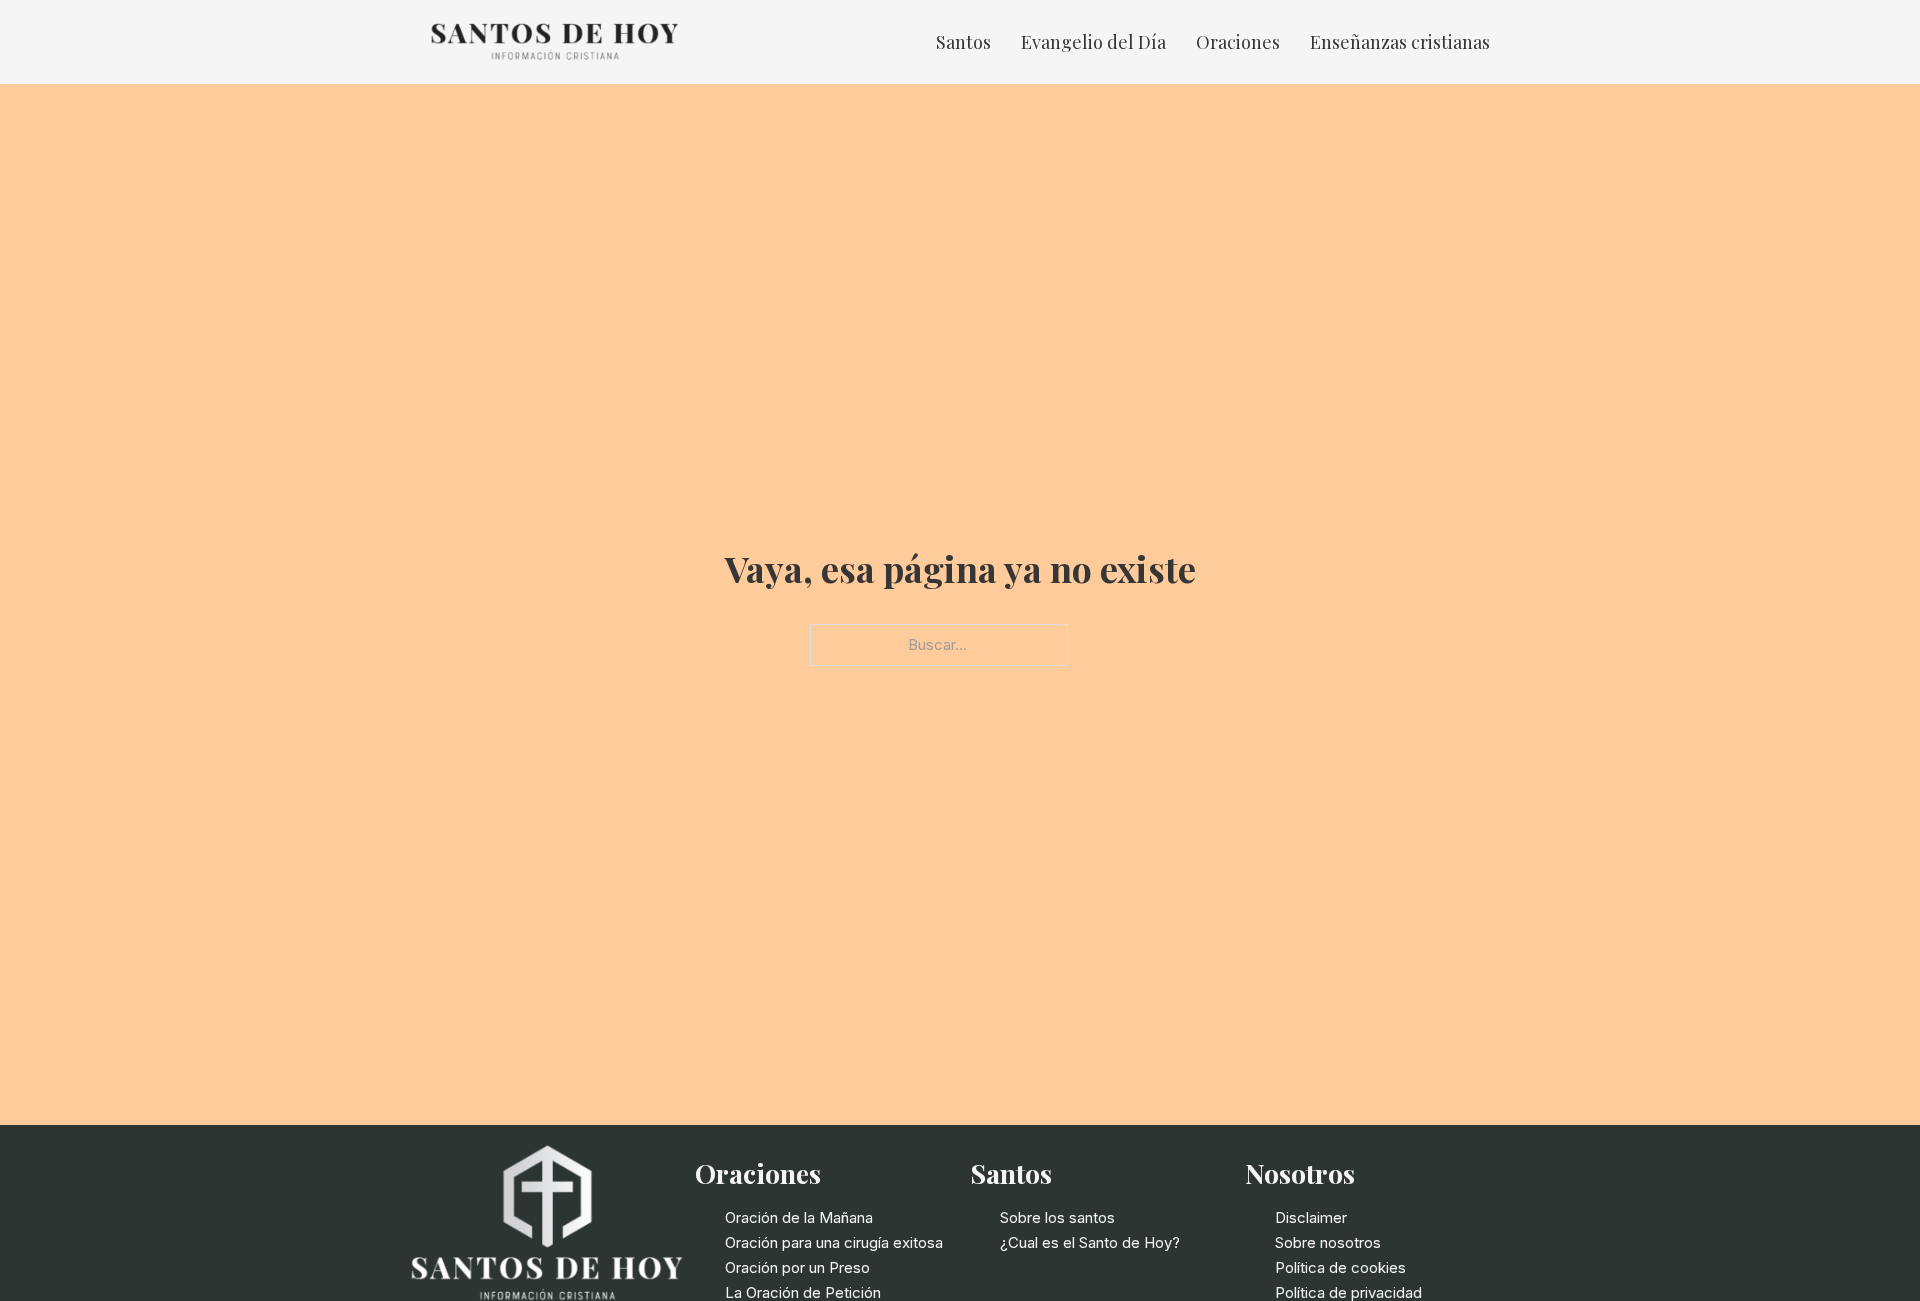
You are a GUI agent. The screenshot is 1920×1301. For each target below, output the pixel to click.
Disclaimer (1311, 1217)
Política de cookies (1340, 1267)
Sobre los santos (1057, 1217)
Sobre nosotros (1328, 1242)
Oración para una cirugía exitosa (834, 1242)
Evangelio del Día (1093, 42)
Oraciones (1238, 42)
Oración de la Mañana (799, 1217)
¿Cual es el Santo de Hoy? (1090, 1242)
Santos (963, 42)
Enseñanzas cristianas (1400, 42)
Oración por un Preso (797, 1267)
